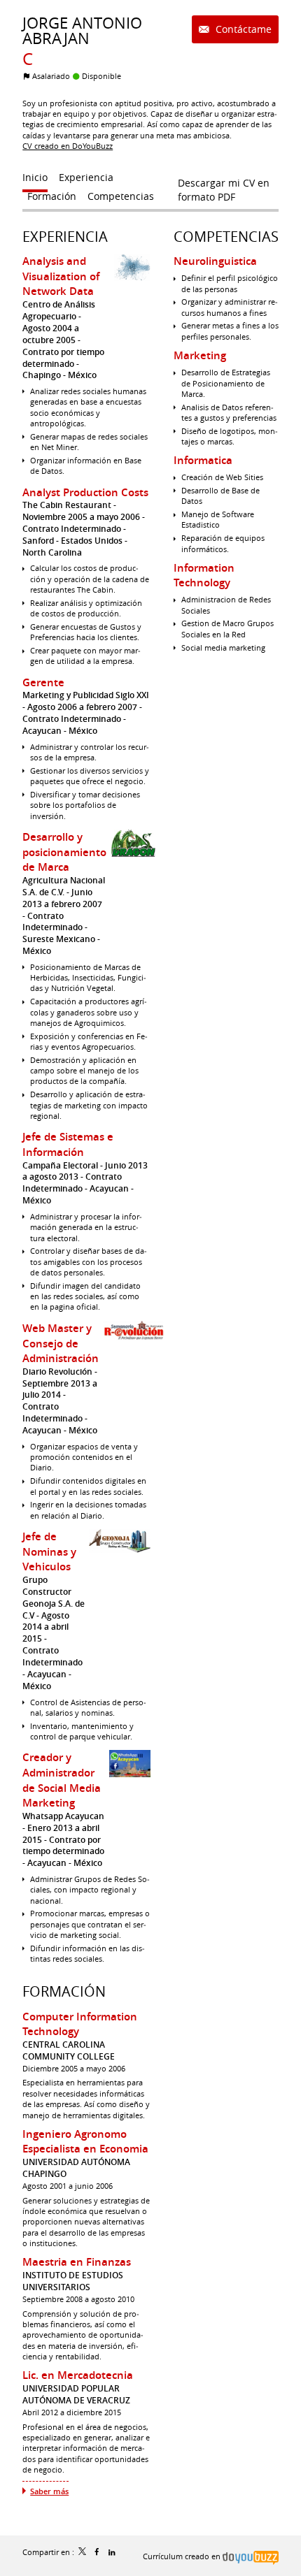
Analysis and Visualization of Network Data (61, 276)
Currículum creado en (183, 2556)
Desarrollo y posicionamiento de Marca (64, 852)
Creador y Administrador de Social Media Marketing (62, 1780)
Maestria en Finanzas (77, 2262)
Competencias (226, 237)
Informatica (203, 460)
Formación (64, 1991)
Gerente (43, 682)
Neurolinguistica (215, 261)
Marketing (200, 355)
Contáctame (242, 29)
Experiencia (65, 237)
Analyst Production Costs (85, 492)
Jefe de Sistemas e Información (68, 1144)
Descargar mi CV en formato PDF (224, 186)
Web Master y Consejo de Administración (61, 1343)
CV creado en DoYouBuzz (68, 146)
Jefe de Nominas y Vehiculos (49, 1551)
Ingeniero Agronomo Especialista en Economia (85, 2142)
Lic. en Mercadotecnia (78, 2375)
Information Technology (204, 576)
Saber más (49, 2491)
